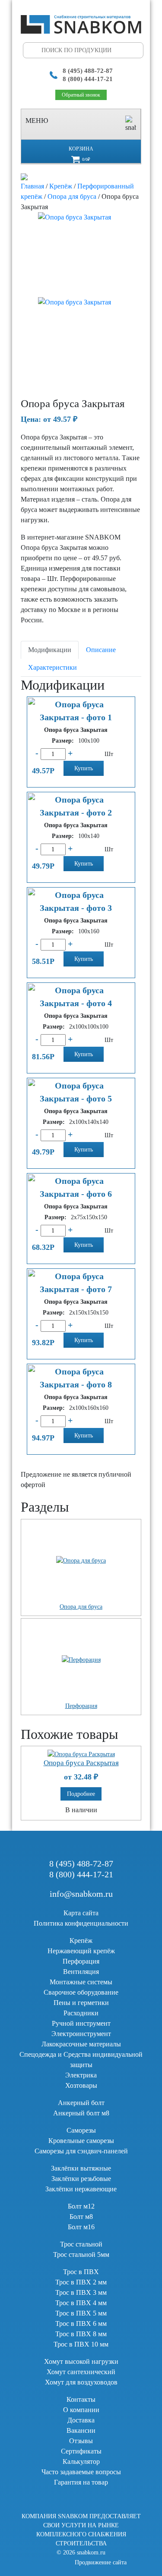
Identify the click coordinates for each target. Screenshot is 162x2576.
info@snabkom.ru (81, 1894)
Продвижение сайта (101, 2562)
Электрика (81, 2075)
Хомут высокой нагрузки (81, 2361)
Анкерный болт (81, 2103)
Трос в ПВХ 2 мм (81, 2282)
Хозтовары (81, 2085)
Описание (101, 650)
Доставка (81, 2420)
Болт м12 (81, 2206)
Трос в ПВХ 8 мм (81, 2334)
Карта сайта (81, 1913)
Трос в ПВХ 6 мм (81, 2323)
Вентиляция (81, 1972)
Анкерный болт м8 (81, 2113)
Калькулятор (81, 2461)
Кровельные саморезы (81, 2141)
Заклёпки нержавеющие (81, 2189)
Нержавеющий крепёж (81, 1951)
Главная (32, 186)
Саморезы (81, 2130)
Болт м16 (81, 2227)
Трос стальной (81, 2244)
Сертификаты (81, 2451)
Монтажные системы (81, 1982)
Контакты (81, 2399)
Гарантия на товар (81, 2482)
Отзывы (81, 2441)
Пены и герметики (81, 2003)
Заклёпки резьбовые (81, 2179)
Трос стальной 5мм (81, 2254)
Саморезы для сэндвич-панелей (81, 2151)
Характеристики (52, 667)
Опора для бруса (72, 196)
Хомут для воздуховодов (81, 2382)
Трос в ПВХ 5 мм (81, 2313)
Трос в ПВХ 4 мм (81, 2303)
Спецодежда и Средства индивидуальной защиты (81, 2060)
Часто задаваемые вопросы (81, 2472)
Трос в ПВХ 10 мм (81, 2344)
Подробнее (81, 1794)
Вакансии (81, 2430)
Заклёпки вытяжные (81, 2168)
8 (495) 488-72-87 (88, 71)
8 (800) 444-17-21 (88, 79)
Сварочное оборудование (81, 1992)
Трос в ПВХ (81, 2272)
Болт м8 (81, 2217)
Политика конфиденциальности (81, 1923)
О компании (81, 2410)
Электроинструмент (81, 2034)
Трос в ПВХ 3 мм (81, 2292)
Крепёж (61, 186)
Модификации (50, 650)
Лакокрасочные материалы (81, 2044)
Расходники (81, 2013)
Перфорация (81, 1961)
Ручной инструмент (81, 2023)
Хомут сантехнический (81, 2372)
